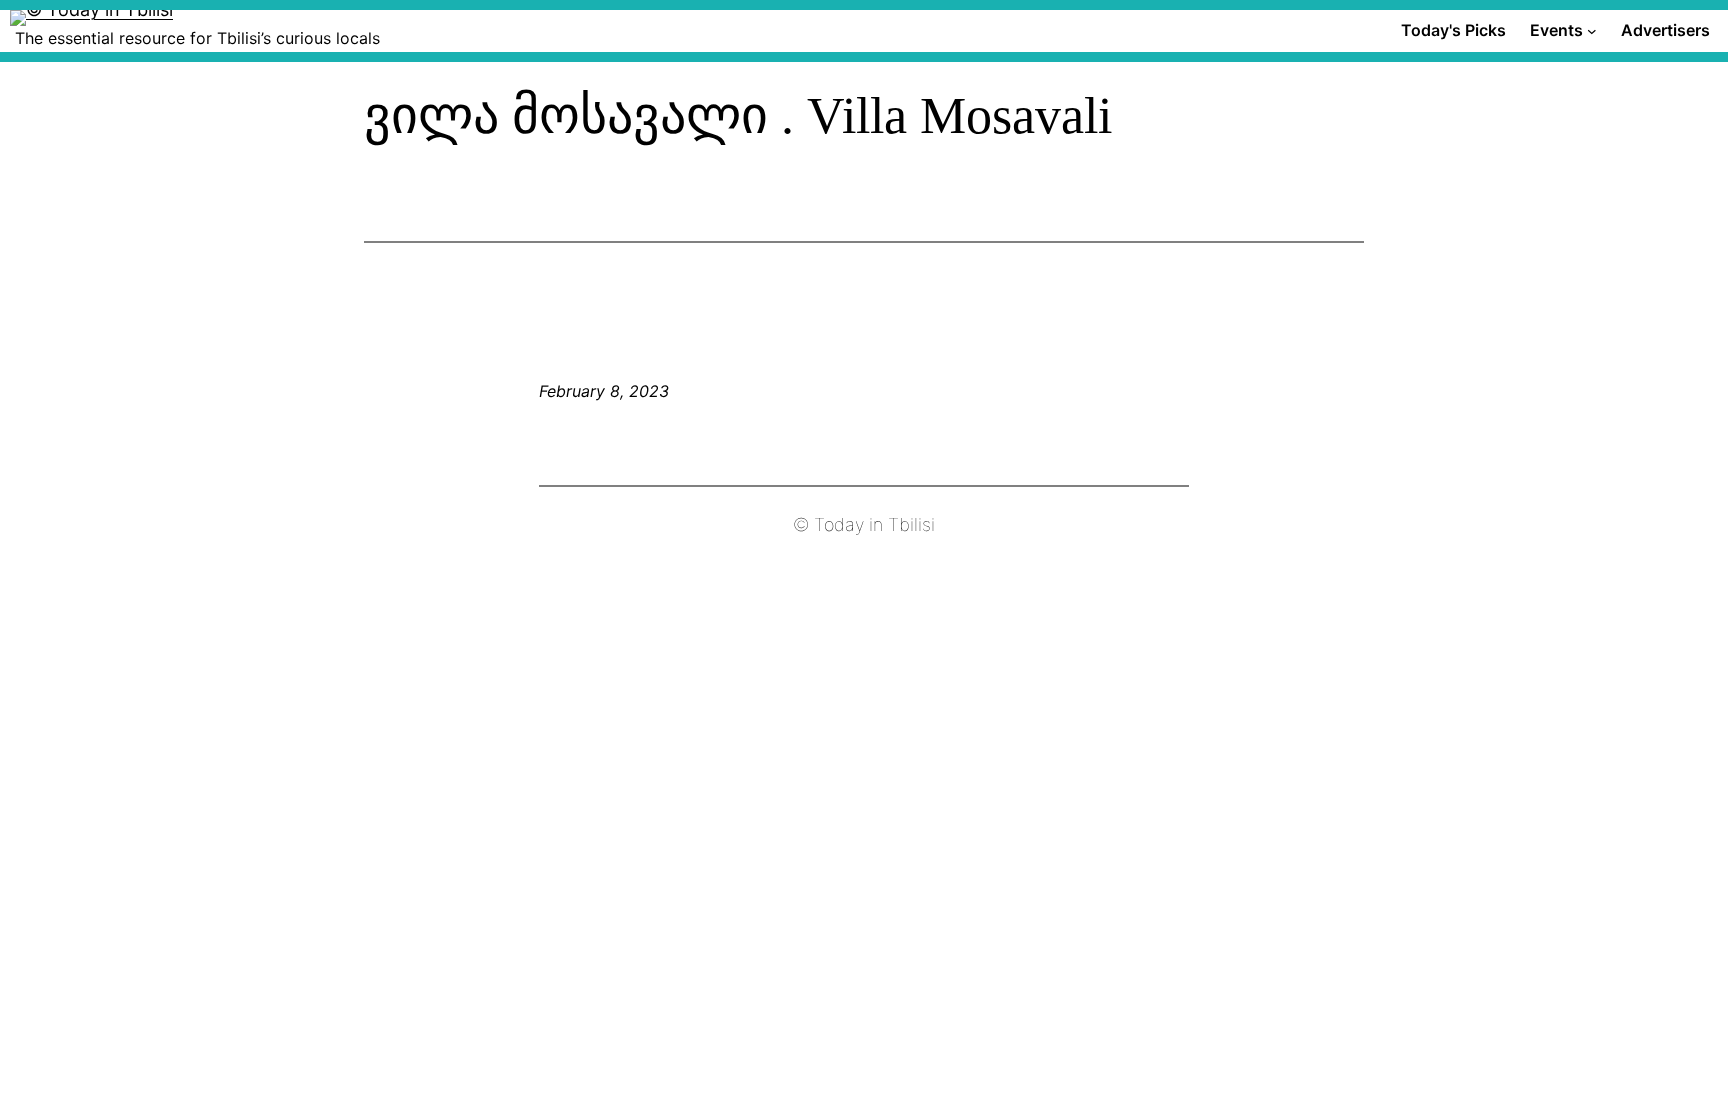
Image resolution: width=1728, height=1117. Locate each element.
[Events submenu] (1592, 31)
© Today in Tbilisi (864, 524)
